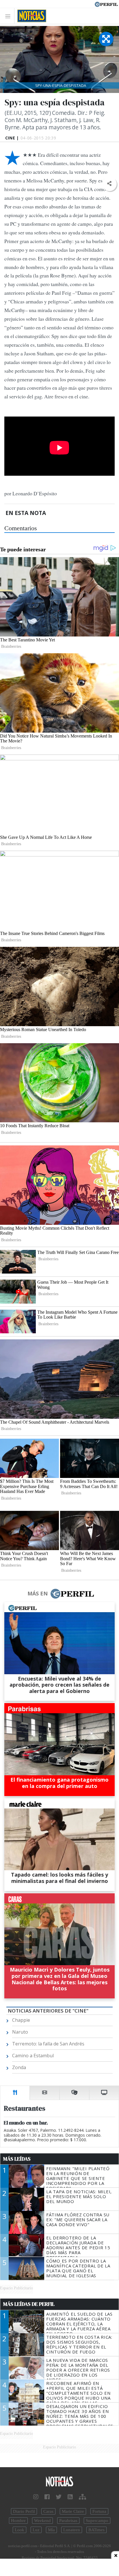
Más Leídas (17, 2159)
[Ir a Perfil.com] (106, 4)
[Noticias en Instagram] (36, 2497)
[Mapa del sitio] (82, 2497)
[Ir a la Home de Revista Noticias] (30, 16)
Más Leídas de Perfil (29, 2304)
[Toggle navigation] (9, 16)
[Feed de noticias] (70, 2497)
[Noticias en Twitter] (59, 2497)
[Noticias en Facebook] (47, 2497)
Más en (38, 1593)
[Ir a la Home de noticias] (59, 2482)
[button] (109, 184)
